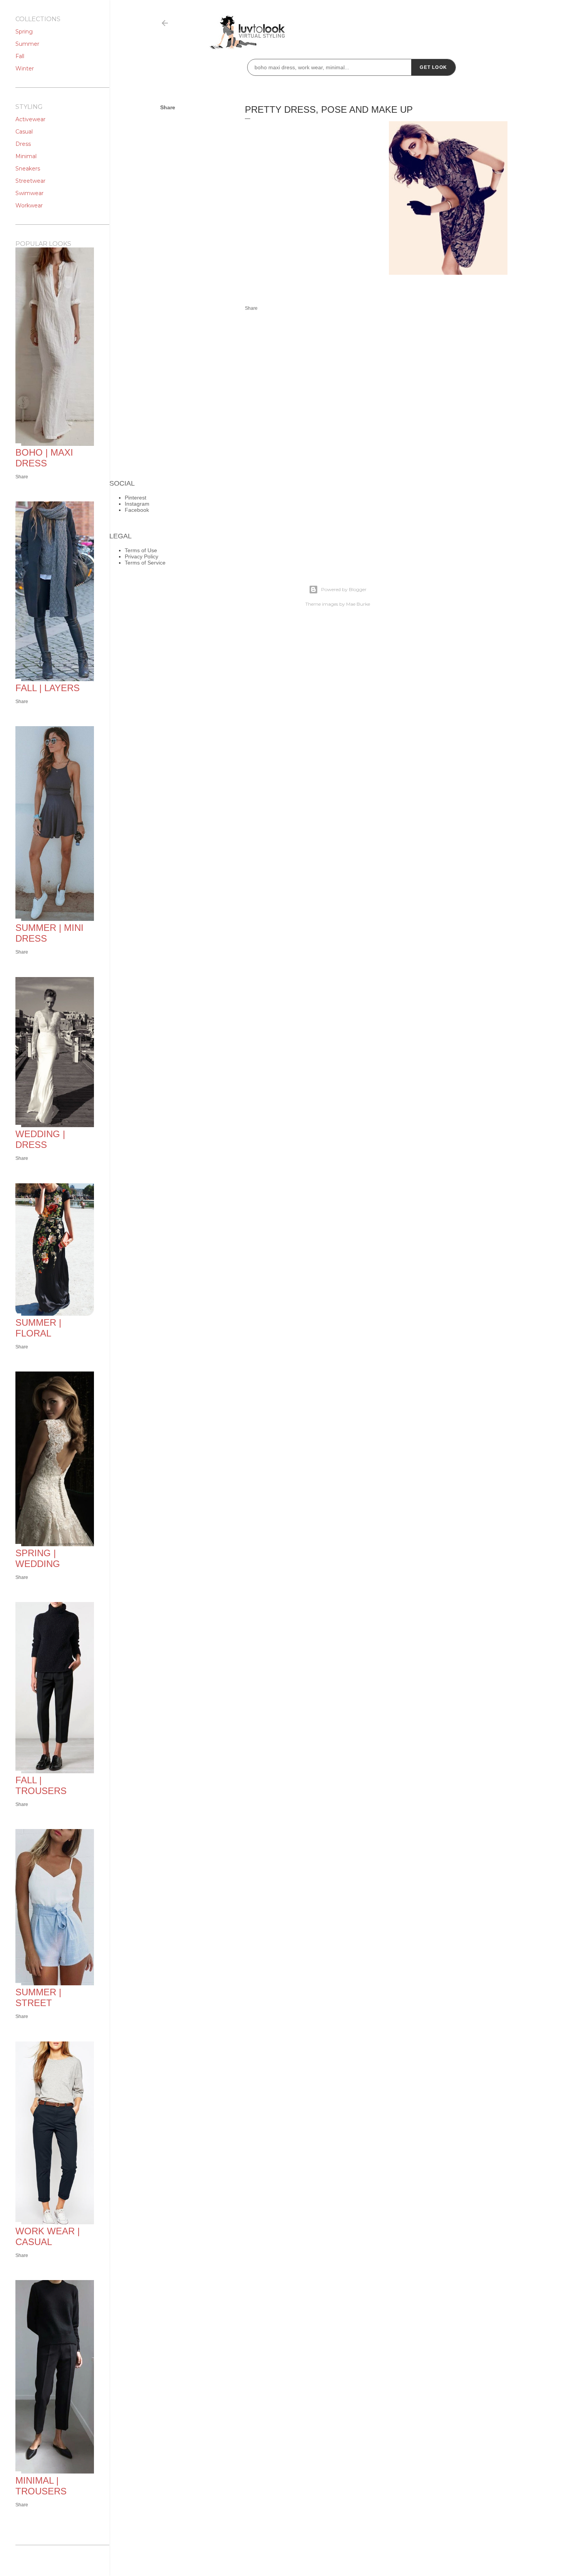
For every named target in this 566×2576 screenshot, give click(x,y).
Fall (20, 56)
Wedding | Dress (40, 1139)
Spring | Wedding (38, 1558)
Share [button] (168, 107)
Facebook (137, 510)
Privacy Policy (141, 556)
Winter (25, 68)
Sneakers (28, 169)
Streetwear (30, 181)
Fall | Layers (48, 688)
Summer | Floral (38, 1328)
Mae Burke (358, 604)
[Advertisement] (310, 217)
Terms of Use (141, 550)
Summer (27, 44)
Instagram (137, 504)
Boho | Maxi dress (44, 458)
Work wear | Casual (48, 2236)
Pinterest (136, 498)
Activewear (30, 119)
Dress (23, 144)
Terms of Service (145, 563)
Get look (433, 67)
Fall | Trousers (41, 1785)
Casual (24, 132)
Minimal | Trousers (41, 2486)
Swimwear (29, 193)
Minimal (26, 156)
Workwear (29, 205)
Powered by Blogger (344, 589)
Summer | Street (38, 1997)
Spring (24, 32)
